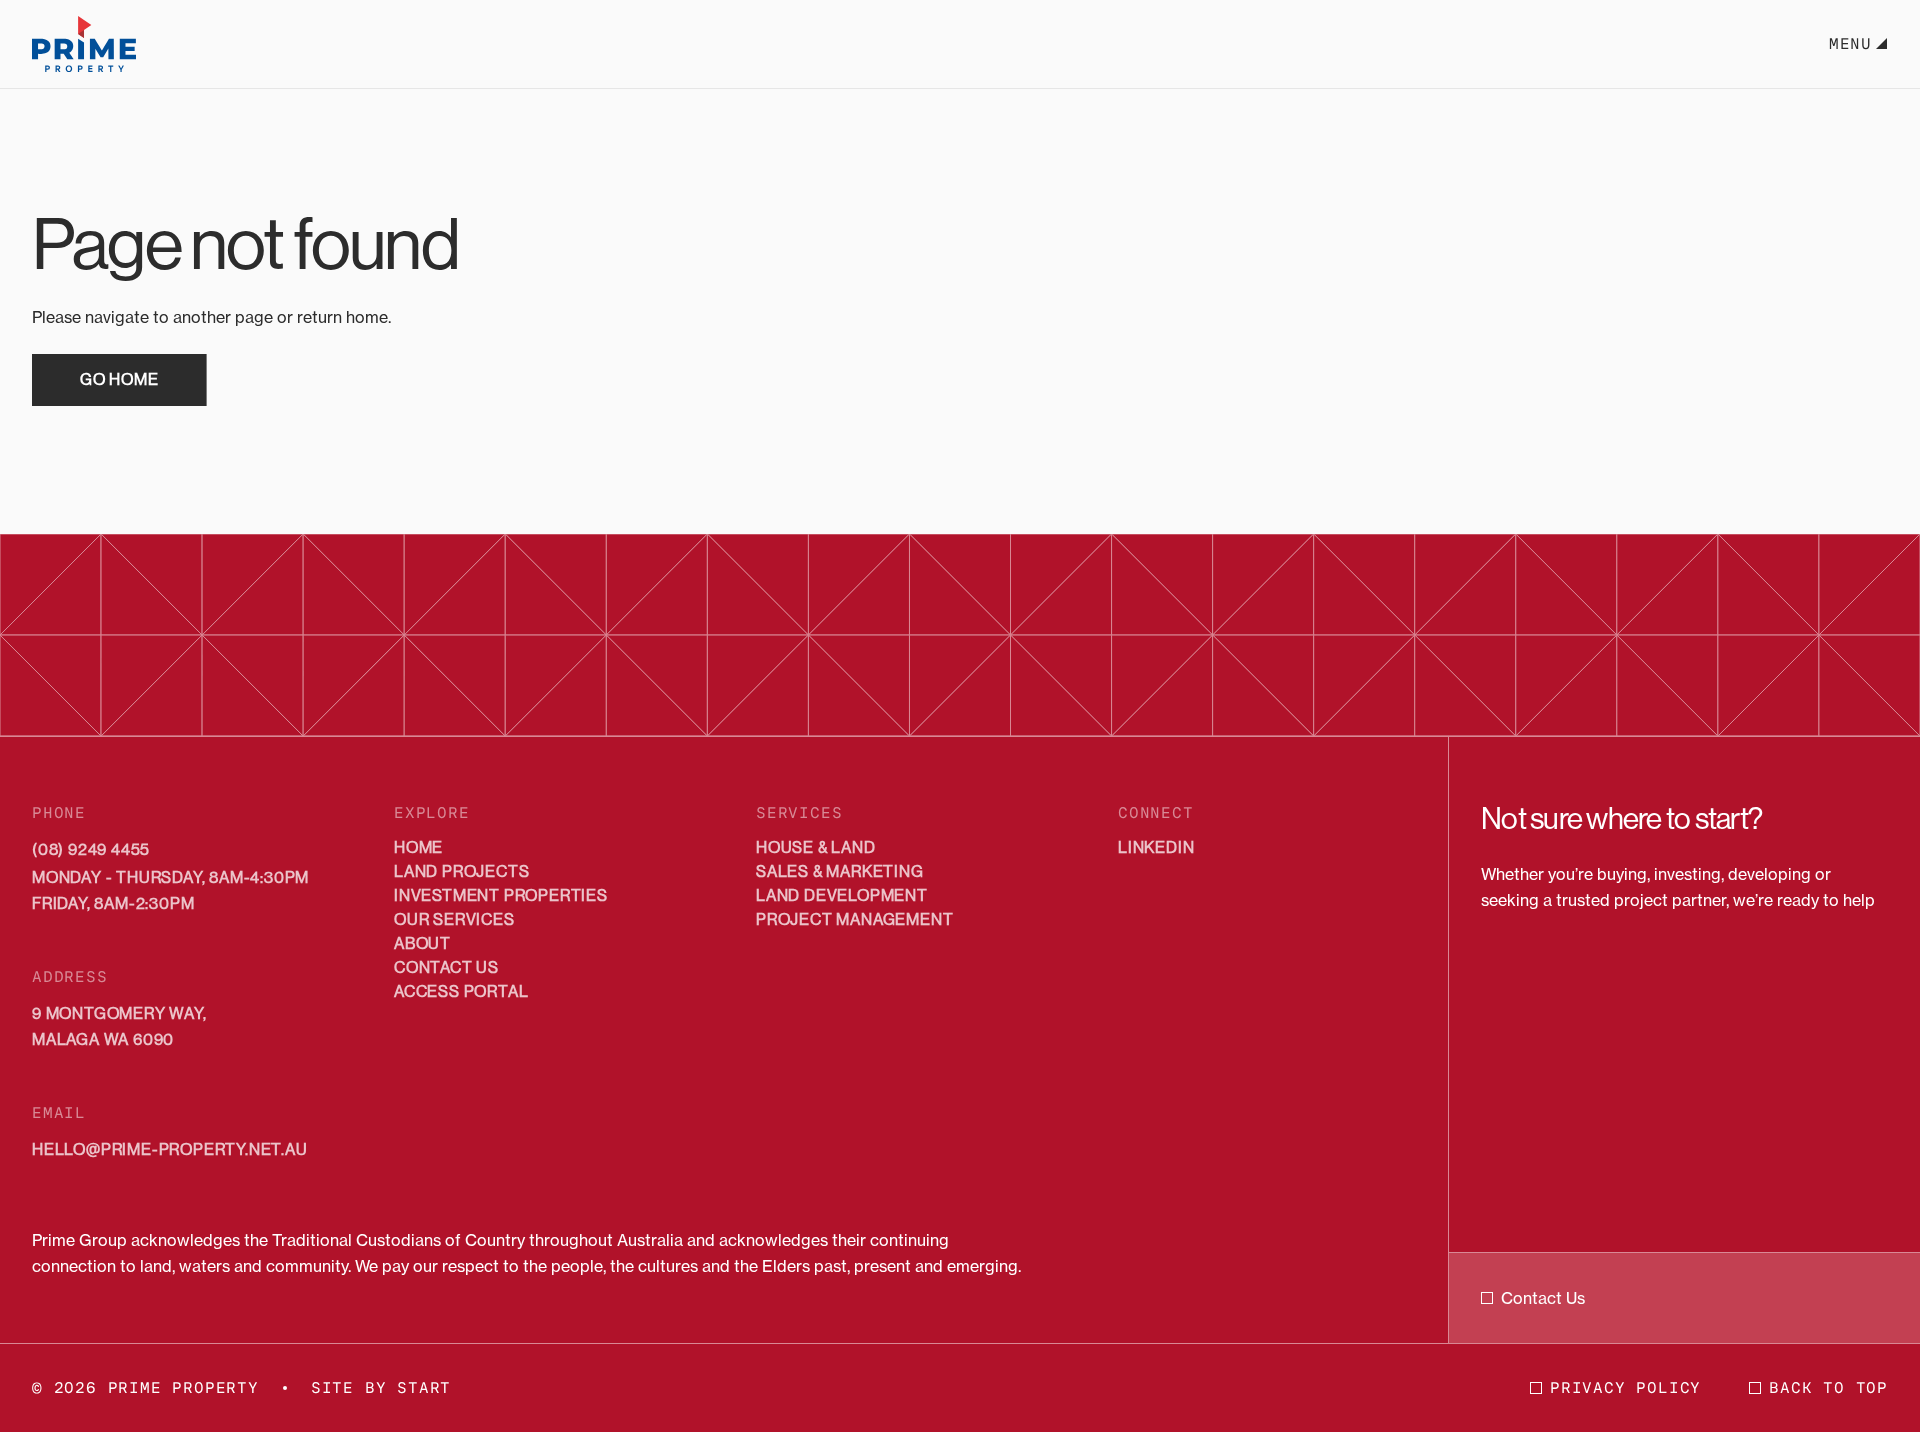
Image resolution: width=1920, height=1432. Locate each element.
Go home (119, 379)
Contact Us (1543, 1298)
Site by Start (381, 1387)
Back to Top (1828, 1387)
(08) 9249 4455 (91, 849)
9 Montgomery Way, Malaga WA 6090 (119, 1026)
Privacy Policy (1625, 1387)
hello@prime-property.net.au (170, 1149)
